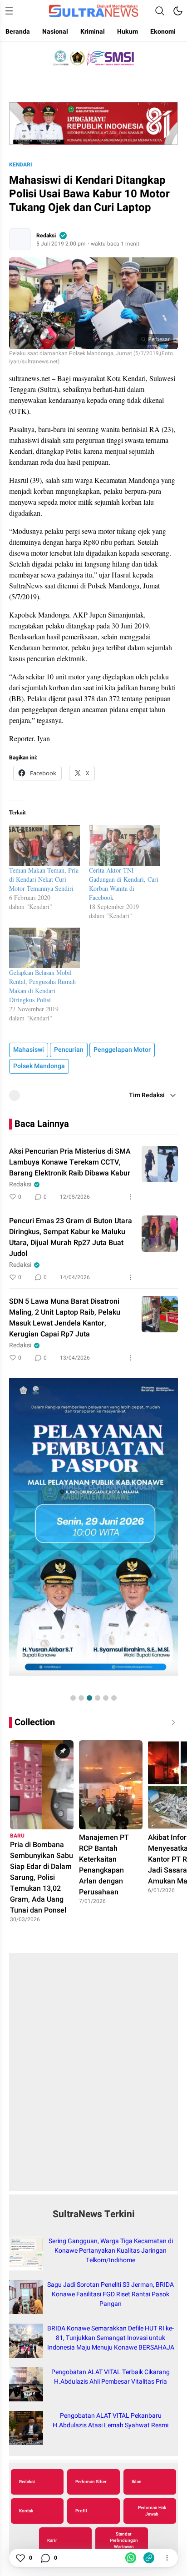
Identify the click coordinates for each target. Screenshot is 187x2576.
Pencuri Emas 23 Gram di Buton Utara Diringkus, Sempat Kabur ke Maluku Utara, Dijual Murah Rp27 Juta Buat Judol (71, 1237)
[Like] (20, 2558)
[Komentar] (45, 2558)
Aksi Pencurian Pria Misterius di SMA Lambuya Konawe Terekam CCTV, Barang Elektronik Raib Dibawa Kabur (70, 1162)
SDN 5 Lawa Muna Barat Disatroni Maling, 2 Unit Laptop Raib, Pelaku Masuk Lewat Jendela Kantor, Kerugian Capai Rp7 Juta (65, 1318)
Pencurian (69, 1050)
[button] (73, 1698)
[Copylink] (149, 2558)
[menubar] (9, 11)
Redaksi (46, 236)
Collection (35, 1722)
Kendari (21, 165)
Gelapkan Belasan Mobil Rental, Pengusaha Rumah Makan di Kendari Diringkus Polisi (42, 986)
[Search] (160, 11)
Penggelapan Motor (122, 1050)
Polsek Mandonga (39, 1066)
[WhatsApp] (131, 2558)
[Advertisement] (93, 2077)
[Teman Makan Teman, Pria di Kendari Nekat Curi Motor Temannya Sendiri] (44, 845)
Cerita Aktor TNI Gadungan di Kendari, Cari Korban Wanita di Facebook (124, 884)
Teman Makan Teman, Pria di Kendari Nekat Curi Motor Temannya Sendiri (44, 879)
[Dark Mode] (178, 11)
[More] (131, 1197)
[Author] (20, 239)
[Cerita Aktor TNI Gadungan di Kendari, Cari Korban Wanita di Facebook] (124, 845)
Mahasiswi (29, 1050)
